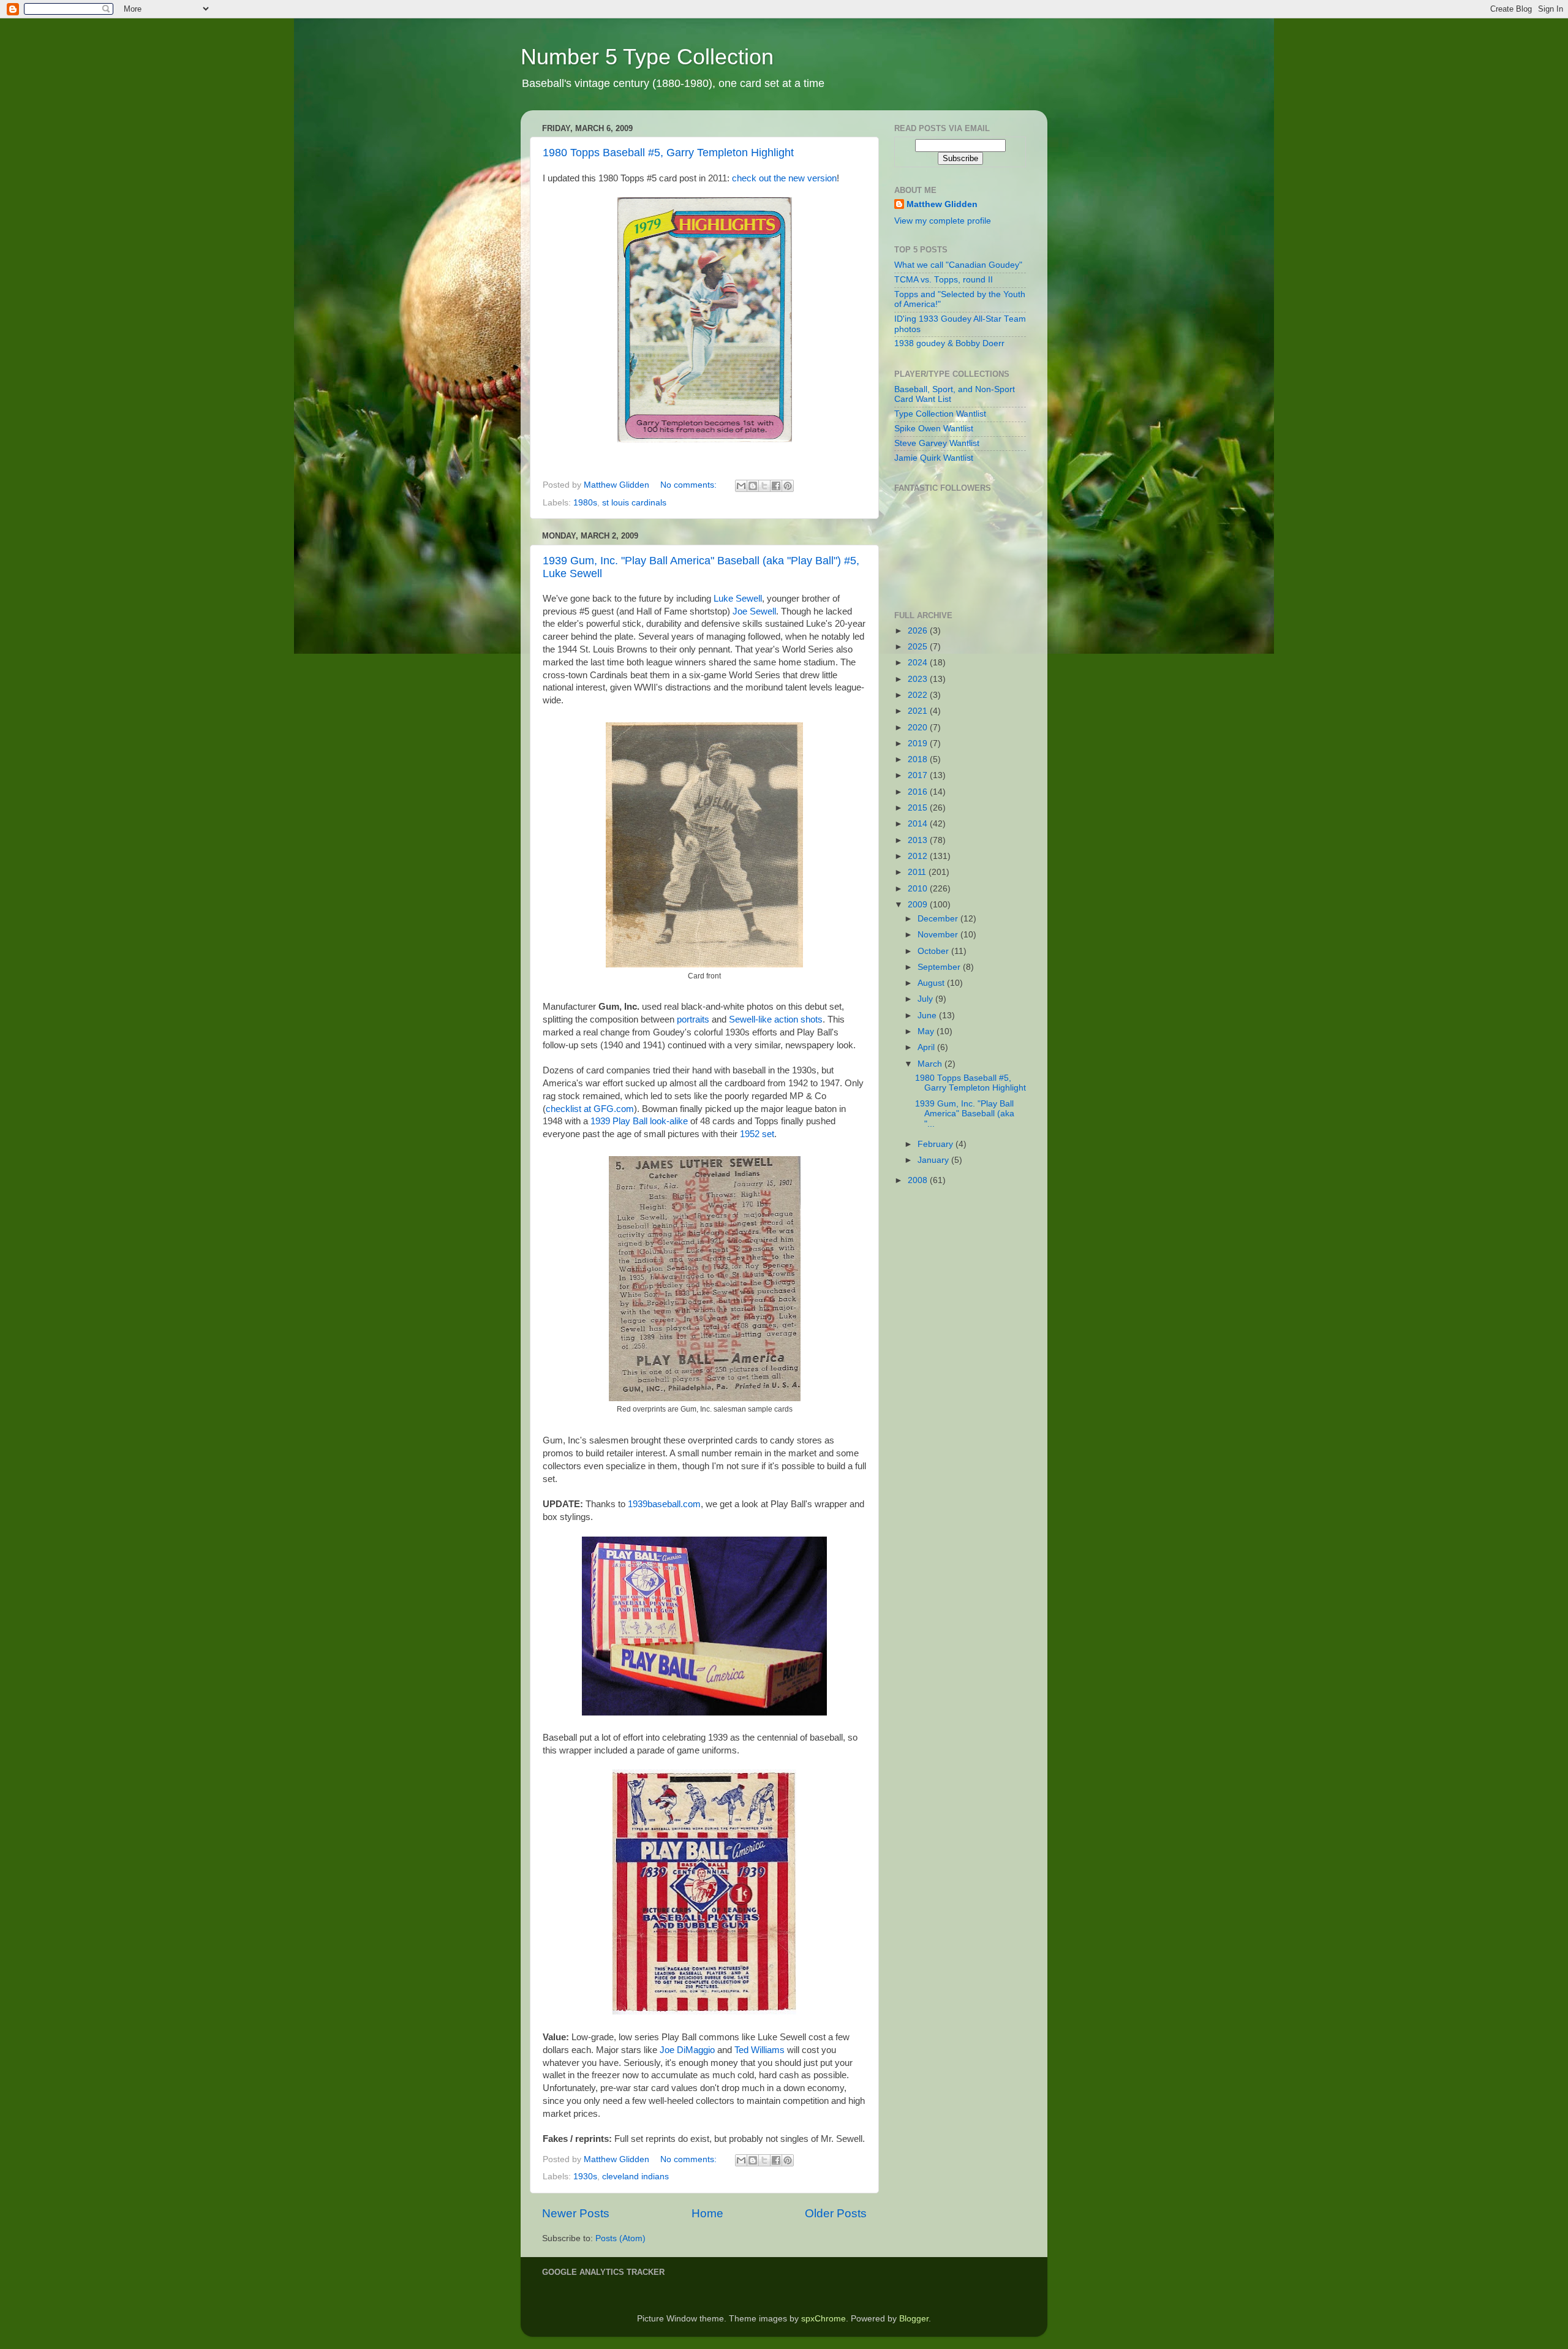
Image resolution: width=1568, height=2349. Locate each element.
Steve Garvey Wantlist (937, 443)
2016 (919, 792)
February (937, 1144)
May (927, 1031)
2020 (919, 728)
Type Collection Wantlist (940, 414)
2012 (919, 856)
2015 (919, 808)
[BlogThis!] (753, 486)
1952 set (757, 1134)
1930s (585, 2177)
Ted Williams (759, 2050)
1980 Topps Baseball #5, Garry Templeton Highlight (668, 153)
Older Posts (836, 2213)
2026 (919, 631)
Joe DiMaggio (687, 2050)
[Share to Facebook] (776, 486)
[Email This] (741, 486)
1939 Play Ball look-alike (639, 1121)
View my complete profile (943, 221)
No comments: (690, 485)
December (939, 919)
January (934, 1160)
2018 (919, 759)
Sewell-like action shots (776, 1019)
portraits (693, 1019)
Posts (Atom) (620, 2238)
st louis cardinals (634, 503)
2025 (919, 647)
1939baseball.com (664, 1504)
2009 (919, 905)
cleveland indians (635, 2177)
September (940, 967)
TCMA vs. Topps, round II (944, 280)
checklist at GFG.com (590, 1109)
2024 (919, 663)
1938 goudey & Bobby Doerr (949, 343)
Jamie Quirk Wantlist (934, 458)
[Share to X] (764, 486)
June (928, 1016)
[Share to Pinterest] (788, 486)
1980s (585, 503)
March (931, 1064)
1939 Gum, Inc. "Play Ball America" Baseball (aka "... (965, 1114)
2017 (919, 775)
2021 (919, 711)
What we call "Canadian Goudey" (958, 265)
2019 (919, 743)
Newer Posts (576, 2213)
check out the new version (784, 178)
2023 (919, 679)
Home (707, 2213)
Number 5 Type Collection (647, 57)
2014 (919, 824)
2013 (919, 840)
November (939, 935)
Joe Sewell (754, 611)
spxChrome (824, 2319)
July (926, 999)
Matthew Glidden (942, 204)
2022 (919, 695)
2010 (919, 889)
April (927, 1047)
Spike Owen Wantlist (934, 429)
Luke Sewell (738, 599)
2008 (919, 1180)
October (934, 951)
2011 (918, 872)
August (932, 983)
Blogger (914, 2319)
